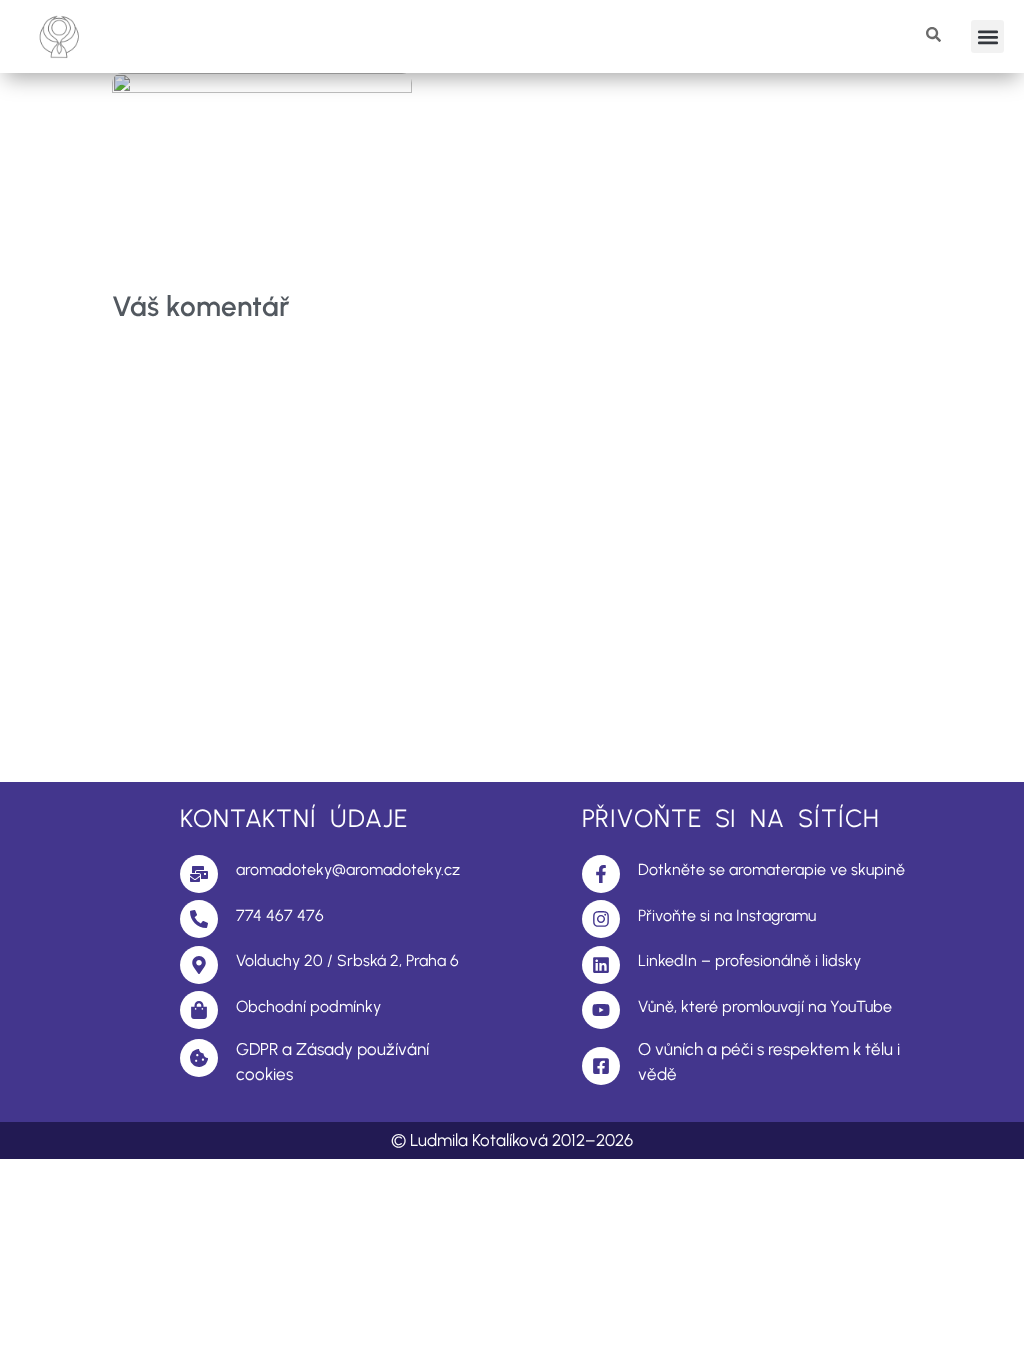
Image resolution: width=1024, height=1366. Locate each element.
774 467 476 (280, 915)
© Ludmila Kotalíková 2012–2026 (512, 1140)
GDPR (257, 1049)
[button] (987, 36)
